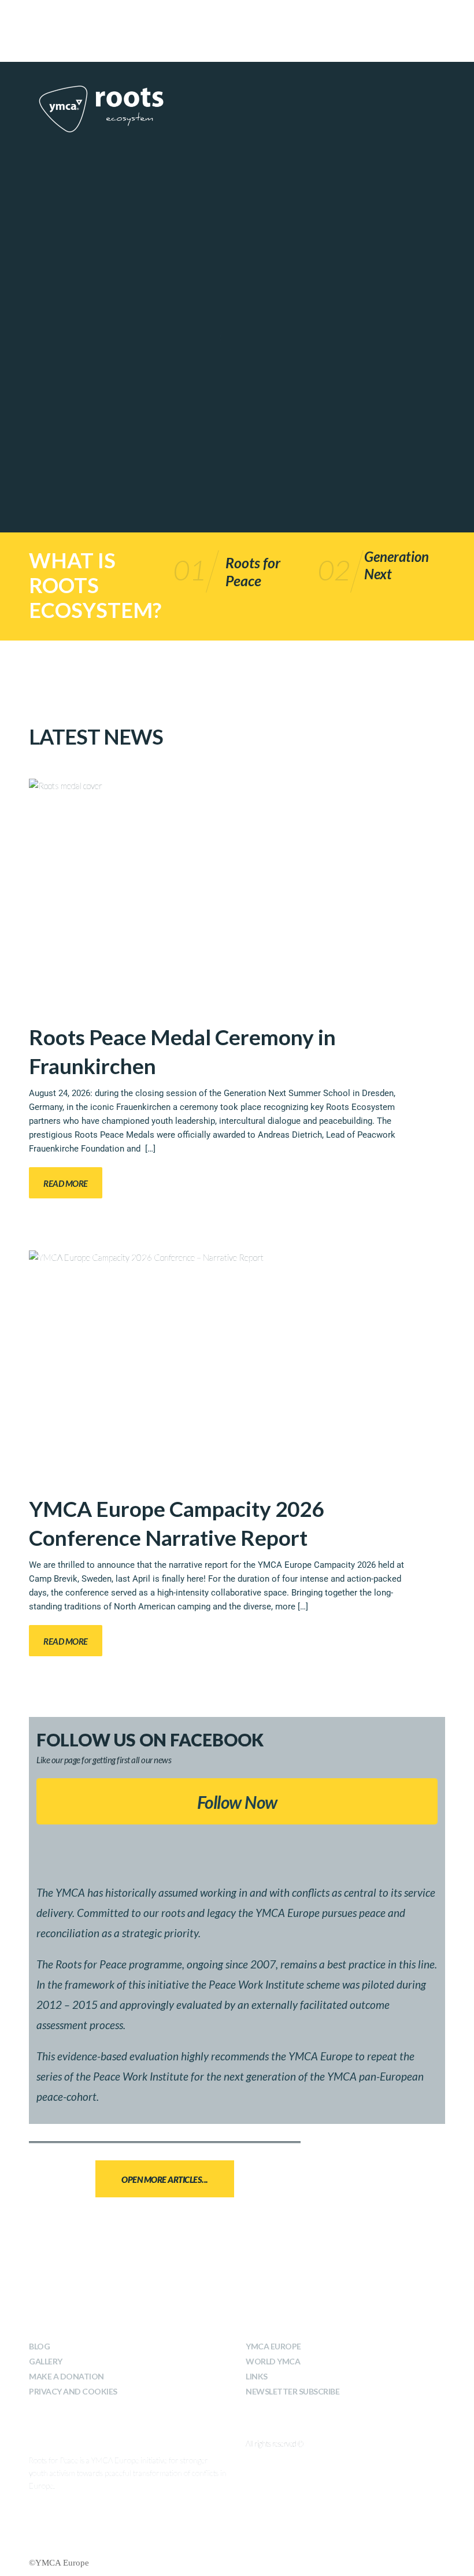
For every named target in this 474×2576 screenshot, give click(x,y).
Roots (244, 562)
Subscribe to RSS (200, 16)
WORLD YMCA (273, 2361)
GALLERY (46, 2361)
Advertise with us (274, 16)
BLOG (39, 2346)
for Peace (253, 571)
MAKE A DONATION (66, 2376)
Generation (397, 556)
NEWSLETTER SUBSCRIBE (292, 2391)
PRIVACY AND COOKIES (73, 2391)
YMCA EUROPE (273, 2346)
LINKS (257, 2376)
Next (378, 574)
